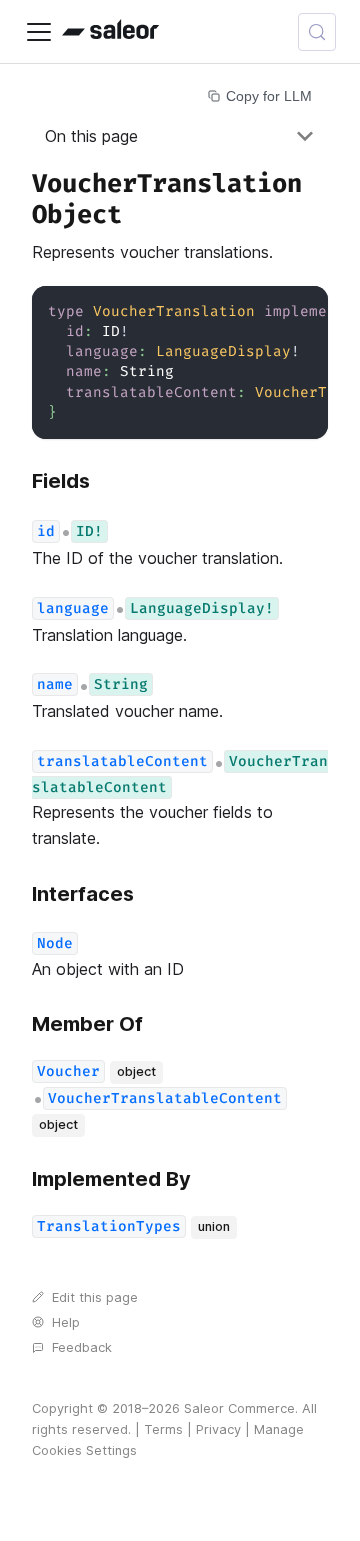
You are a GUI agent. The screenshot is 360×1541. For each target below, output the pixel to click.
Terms (163, 1429)
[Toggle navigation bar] (39, 32)
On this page (91, 136)
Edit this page (95, 1297)
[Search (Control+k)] (317, 32)
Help (66, 1322)
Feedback (82, 1347)
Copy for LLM (269, 96)
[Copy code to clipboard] (303, 311)
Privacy (218, 1429)
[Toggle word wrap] (267, 311)
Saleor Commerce (239, 1408)
